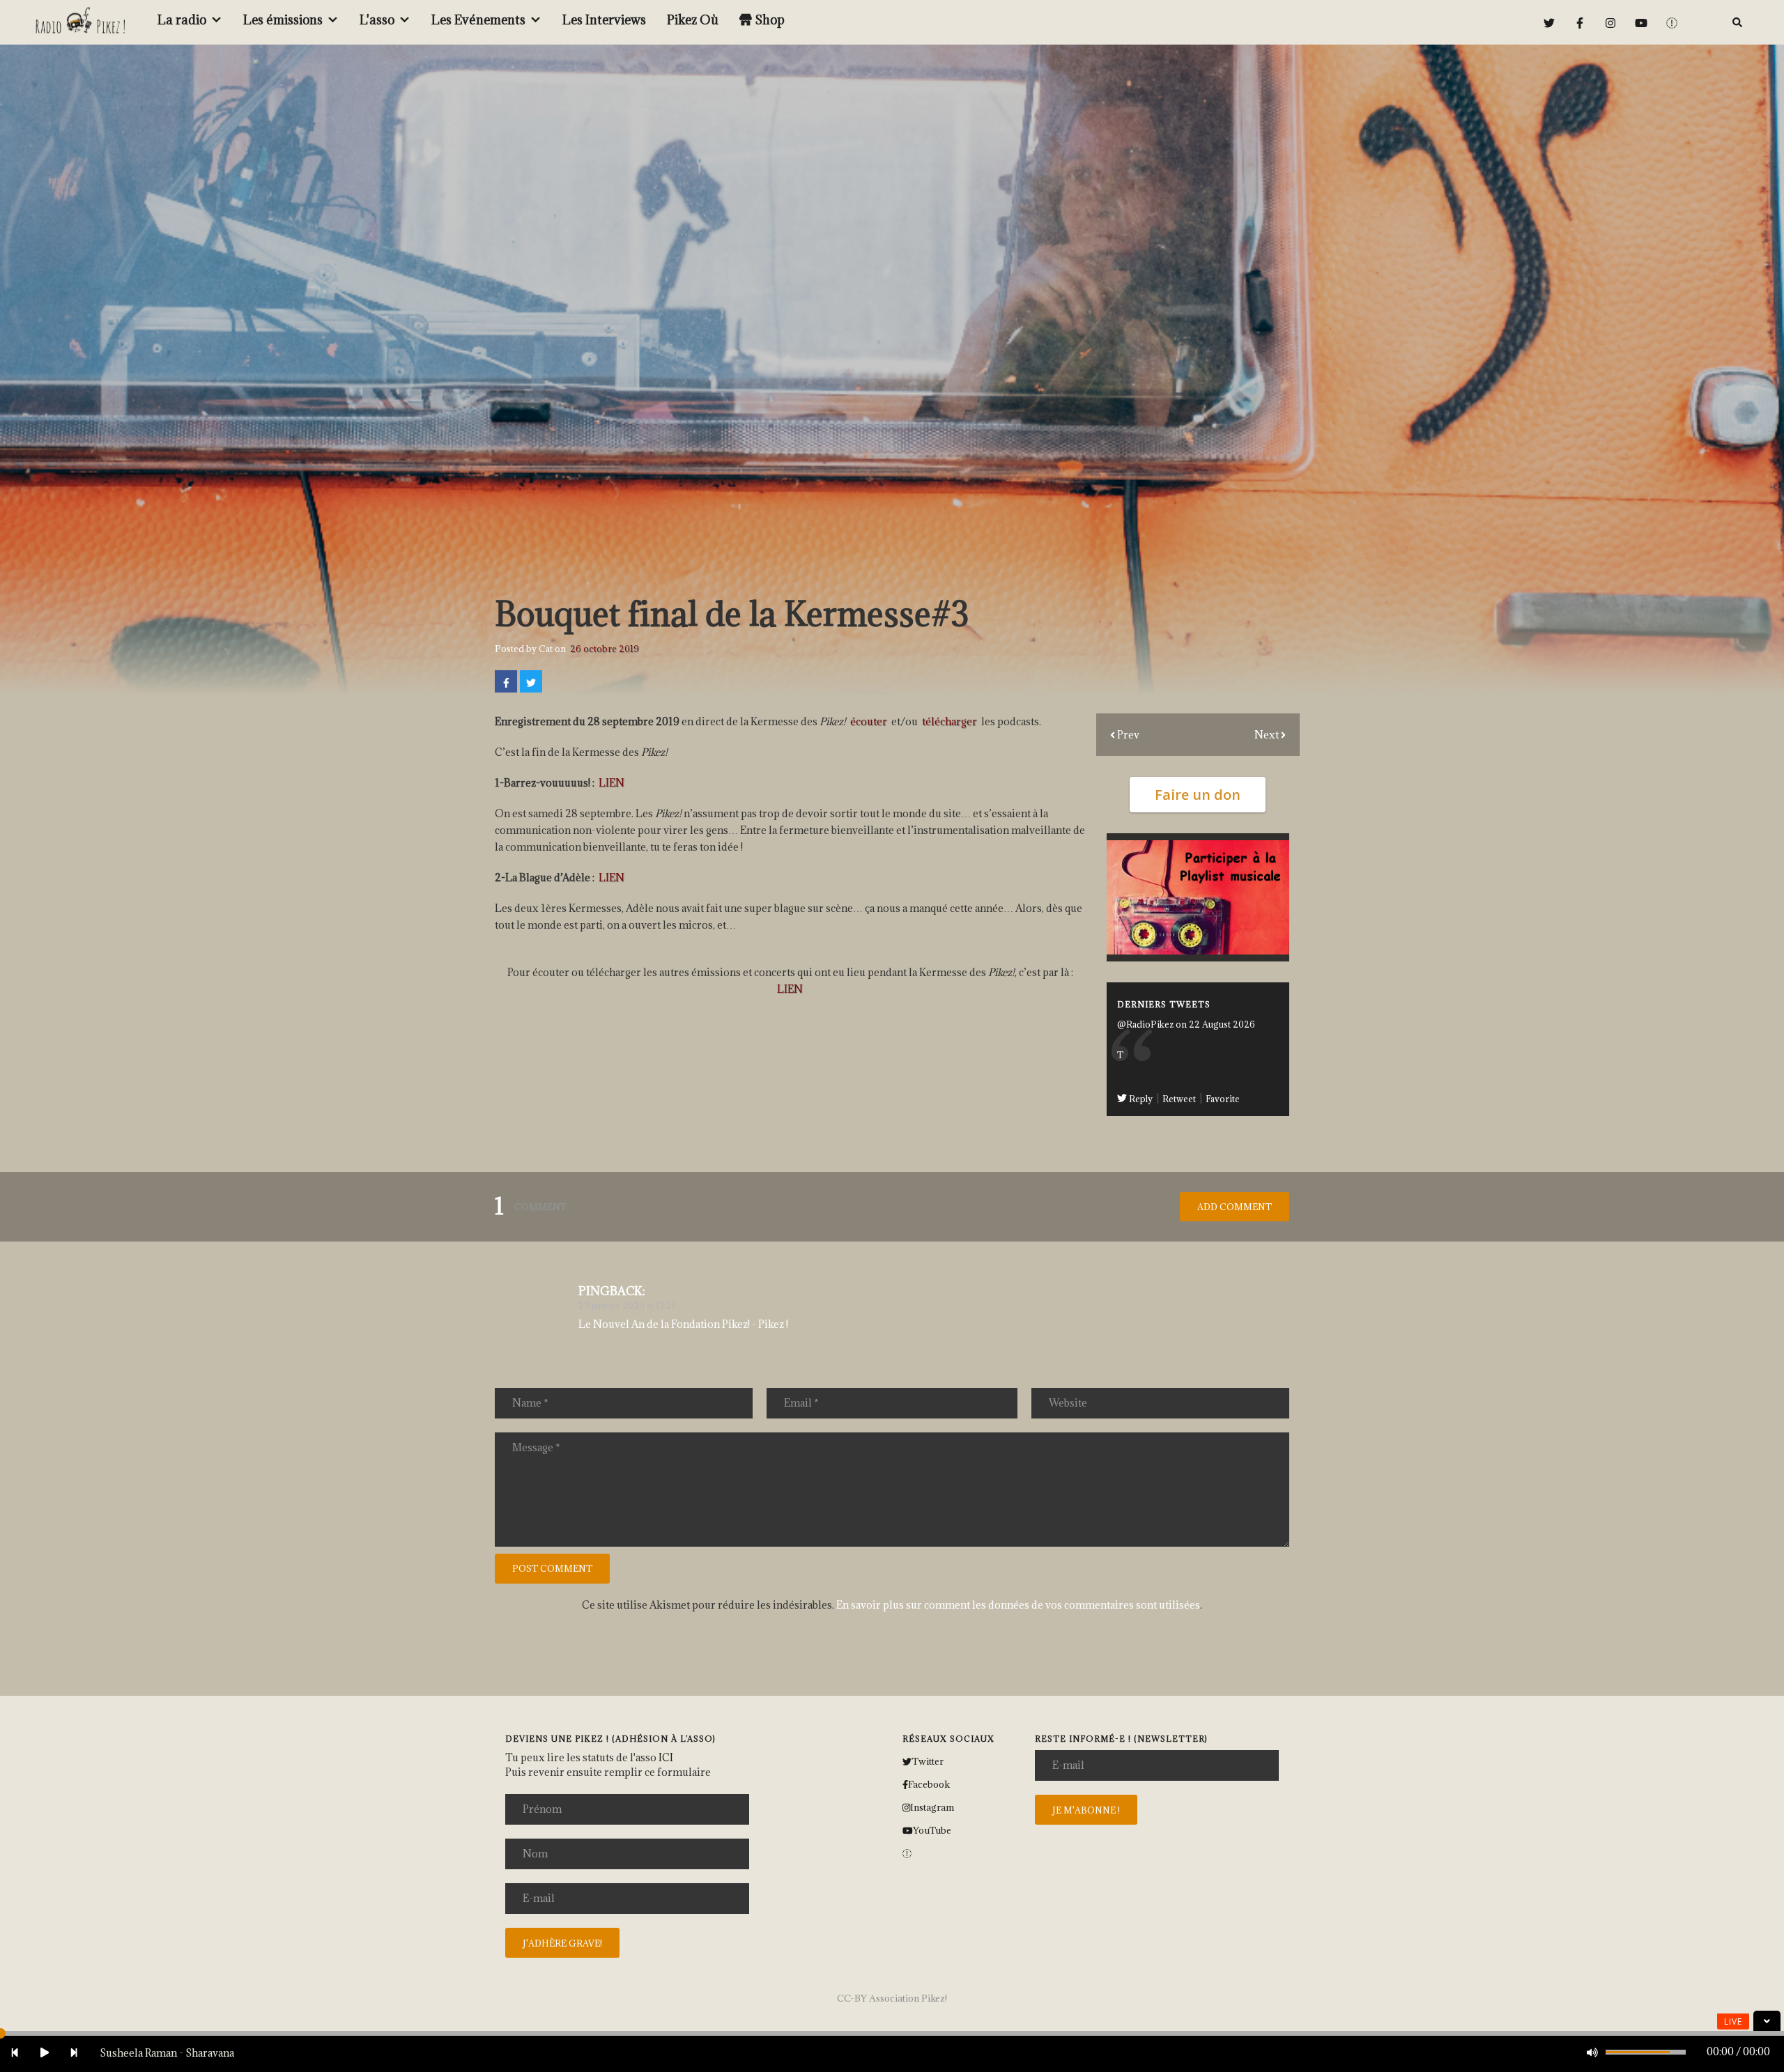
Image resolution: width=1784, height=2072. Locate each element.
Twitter (928, 1761)
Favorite (1223, 1099)
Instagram (932, 1807)
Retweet (1180, 1099)
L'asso (377, 20)
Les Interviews (604, 20)
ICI (666, 1757)
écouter (869, 721)
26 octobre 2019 (605, 649)
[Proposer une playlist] (1198, 896)
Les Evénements (478, 20)
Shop (770, 20)
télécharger (949, 721)
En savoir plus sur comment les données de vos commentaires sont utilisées (1018, 1605)
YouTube (932, 1830)
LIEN (612, 783)
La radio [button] (182, 20)
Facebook (929, 1784)
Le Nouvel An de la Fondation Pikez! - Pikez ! (683, 1324)
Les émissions (283, 20)
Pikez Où (693, 20)
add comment (1235, 1207)
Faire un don (1198, 795)
